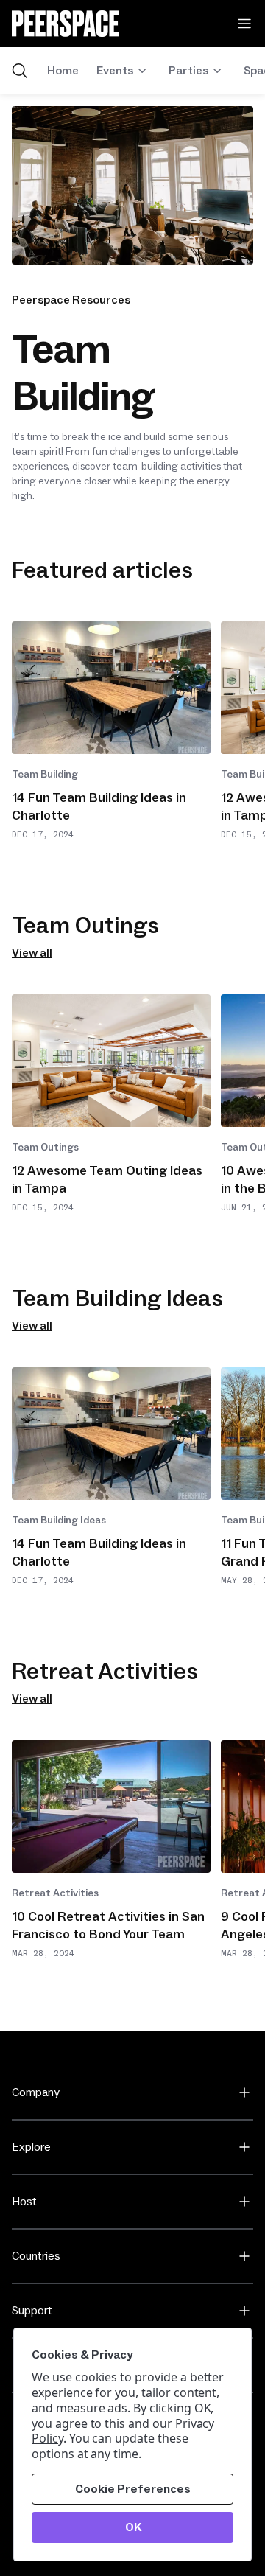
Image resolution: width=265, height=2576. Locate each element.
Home (63, 71)
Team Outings (45, 1148)
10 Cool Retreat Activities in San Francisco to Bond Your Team (108, 1926)
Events (115, 71)
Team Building (45, 775)
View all (32, 953)
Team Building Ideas (59, 1521)
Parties (188, 71)
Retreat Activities (55, 1893)
